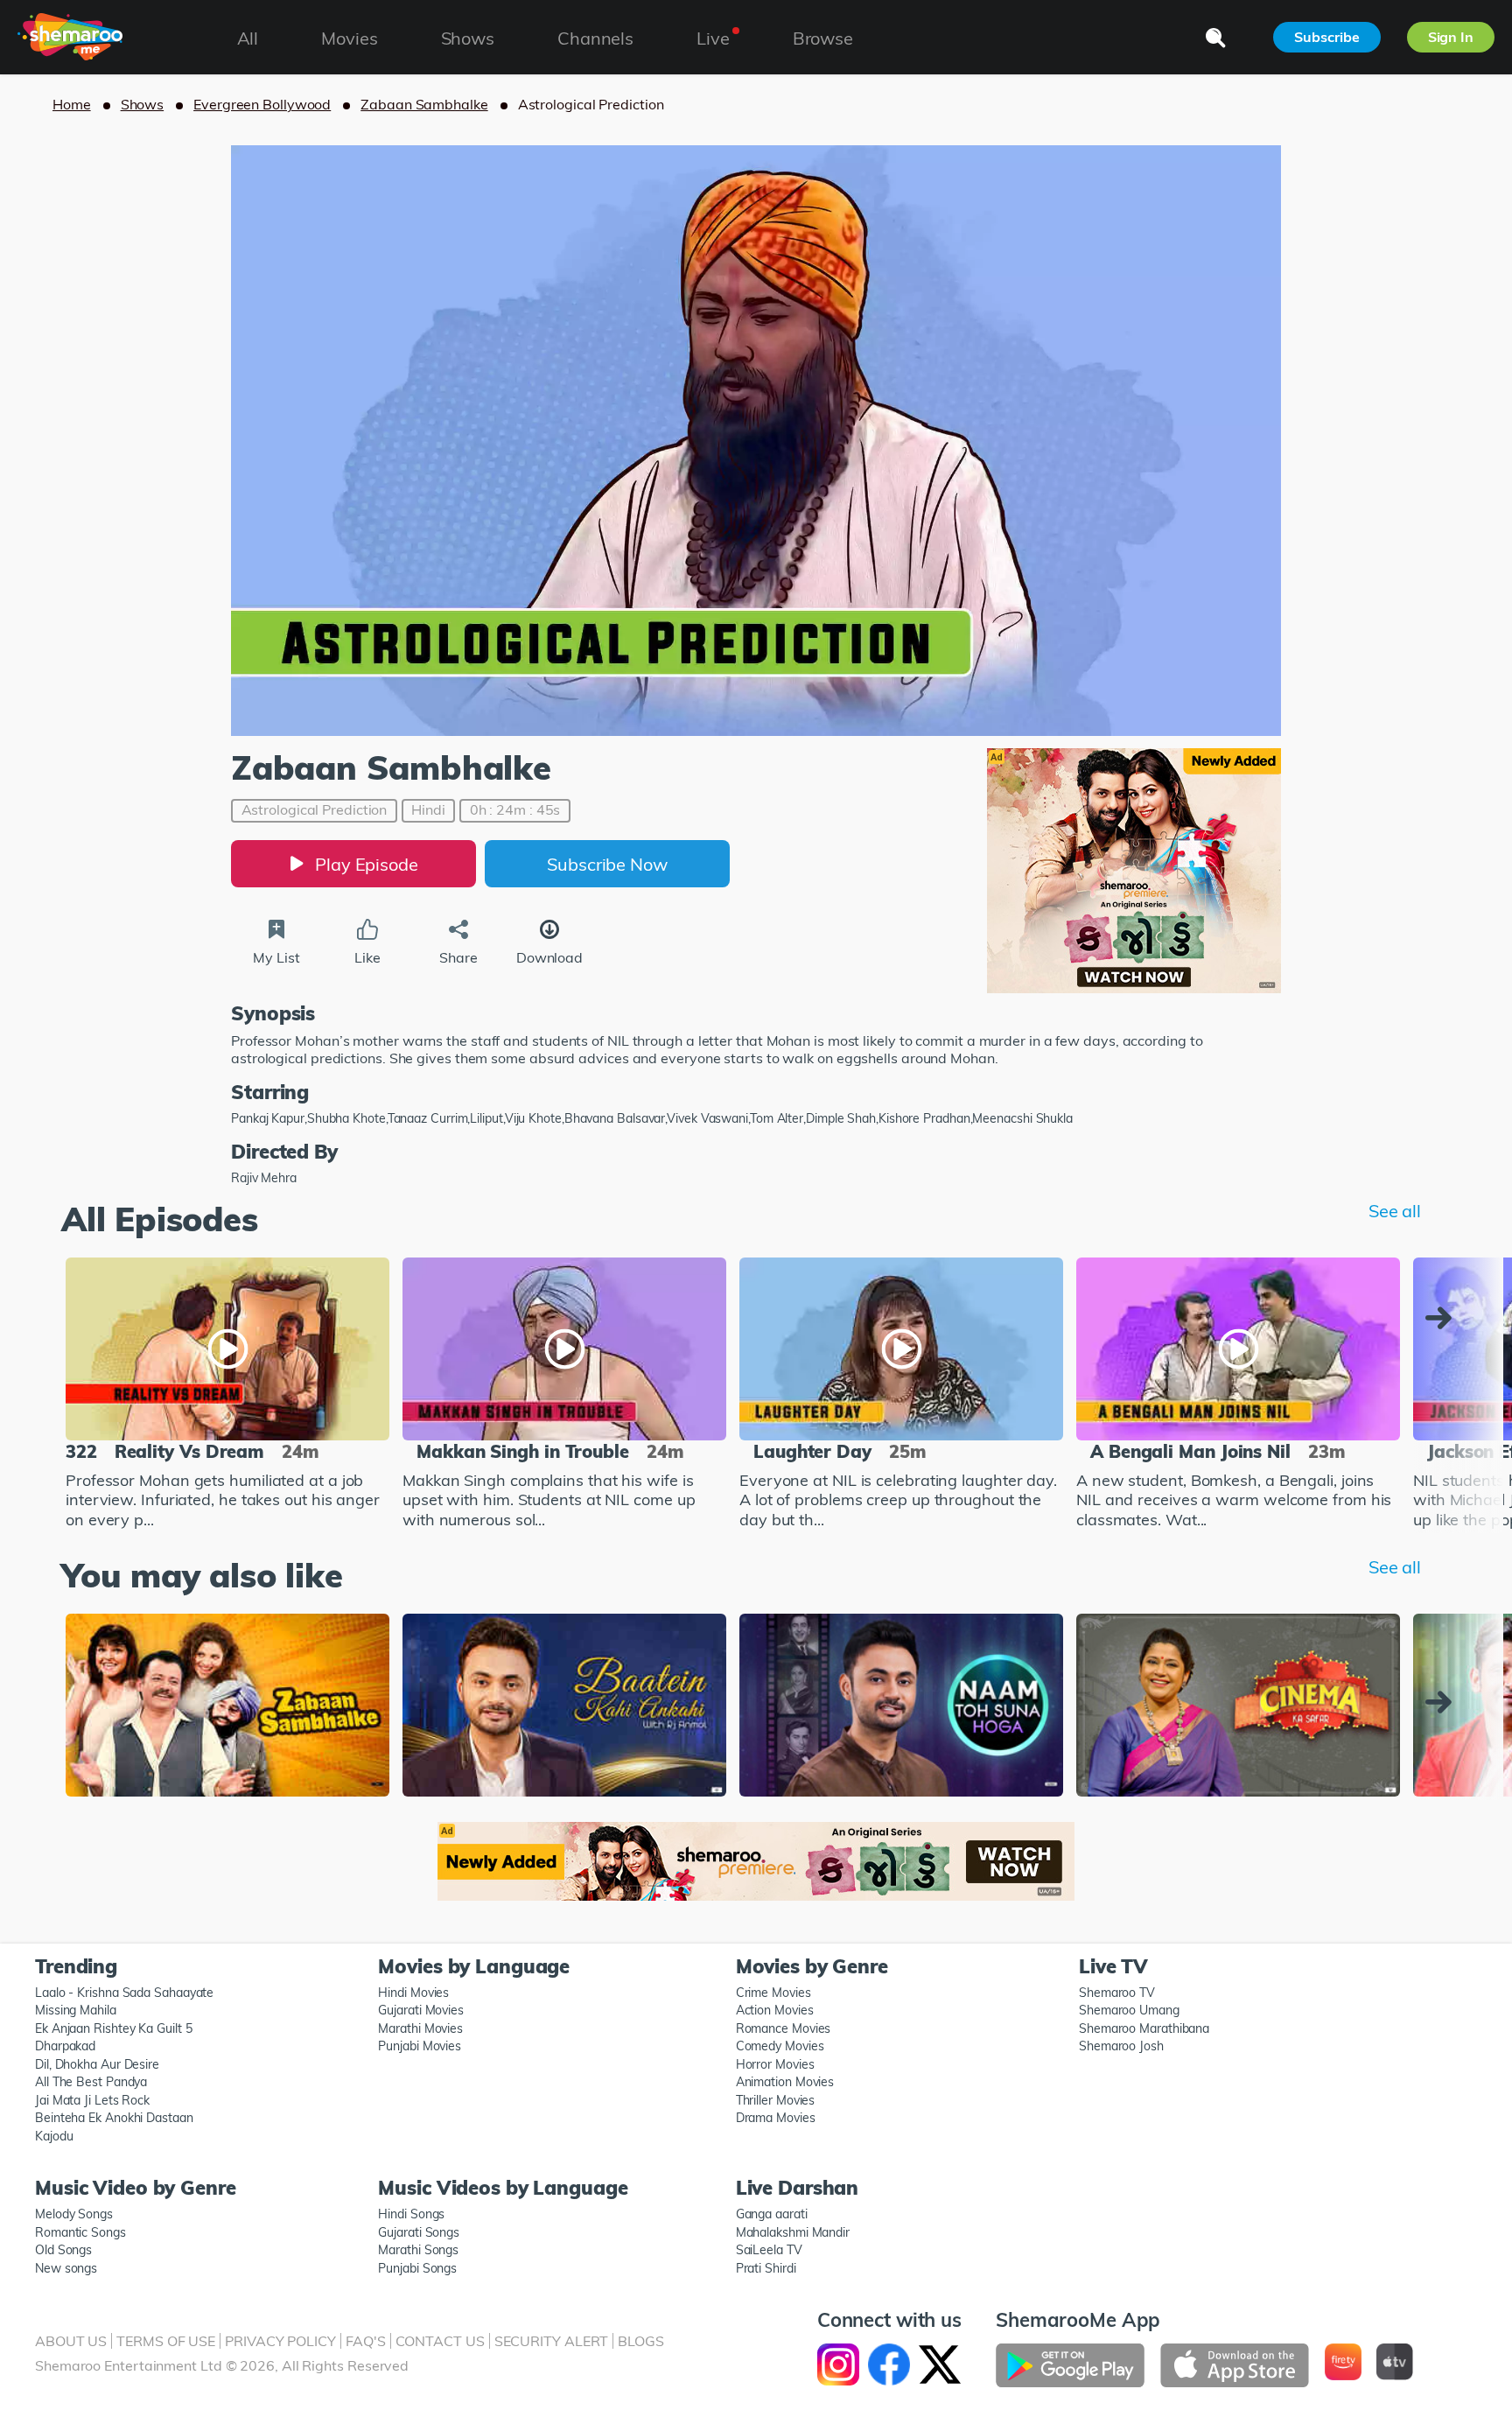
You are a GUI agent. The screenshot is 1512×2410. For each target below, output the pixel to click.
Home (72, 104)
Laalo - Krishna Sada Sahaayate (124, 1993)
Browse (823, 38)
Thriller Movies (776, 2100)
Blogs (641, 2341)
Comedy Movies (780, 2046)
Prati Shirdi (766, 2268)
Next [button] (1443, 1318)
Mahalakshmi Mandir (793, 2232)
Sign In (1451, 37)
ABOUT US (71, 2341)
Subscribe (1326, 37)
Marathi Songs (418, 2250)
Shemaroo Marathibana (1144, 2028)
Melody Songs (74, 2214)
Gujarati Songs (419, 2232)
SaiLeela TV (769, 2250)
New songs (66, 2268)
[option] (227, 1396)
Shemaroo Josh (1121, 2046)
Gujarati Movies (421, 2010)
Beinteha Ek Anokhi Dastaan (114, 2118)
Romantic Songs (80, 2232)
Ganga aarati (772, 2214)
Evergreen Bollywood (262, 104)
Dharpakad (65, 2046)
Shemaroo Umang (1129, 2010)
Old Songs (63, 2250)
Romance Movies (784, 2028)
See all (1395, 1211)
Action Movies (775, 2010)
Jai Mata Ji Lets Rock (92, 2100)
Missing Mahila (76, 2010)
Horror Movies (775, 2064)
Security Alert (552, 2341)
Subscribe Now (607, 864)
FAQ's (366, 2341)
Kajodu (54, 2136)
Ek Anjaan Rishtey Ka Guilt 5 (113, 2028)
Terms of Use (166, 2341)
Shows (143, 104)
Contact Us (440, 2341)
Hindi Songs (411, 2214)
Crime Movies (773, 1993)
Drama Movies (776, 2118)
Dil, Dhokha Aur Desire (97, 2064)
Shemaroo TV (1117, 1993)
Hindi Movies (413, 1993)
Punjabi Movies (420, 2046)
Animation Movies (785, 2082)
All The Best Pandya (91, 2082)
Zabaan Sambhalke (424, 104)
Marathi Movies (420, 2028)
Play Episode (367, 864)
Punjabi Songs (417, 2268)
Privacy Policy (280, 2341)
